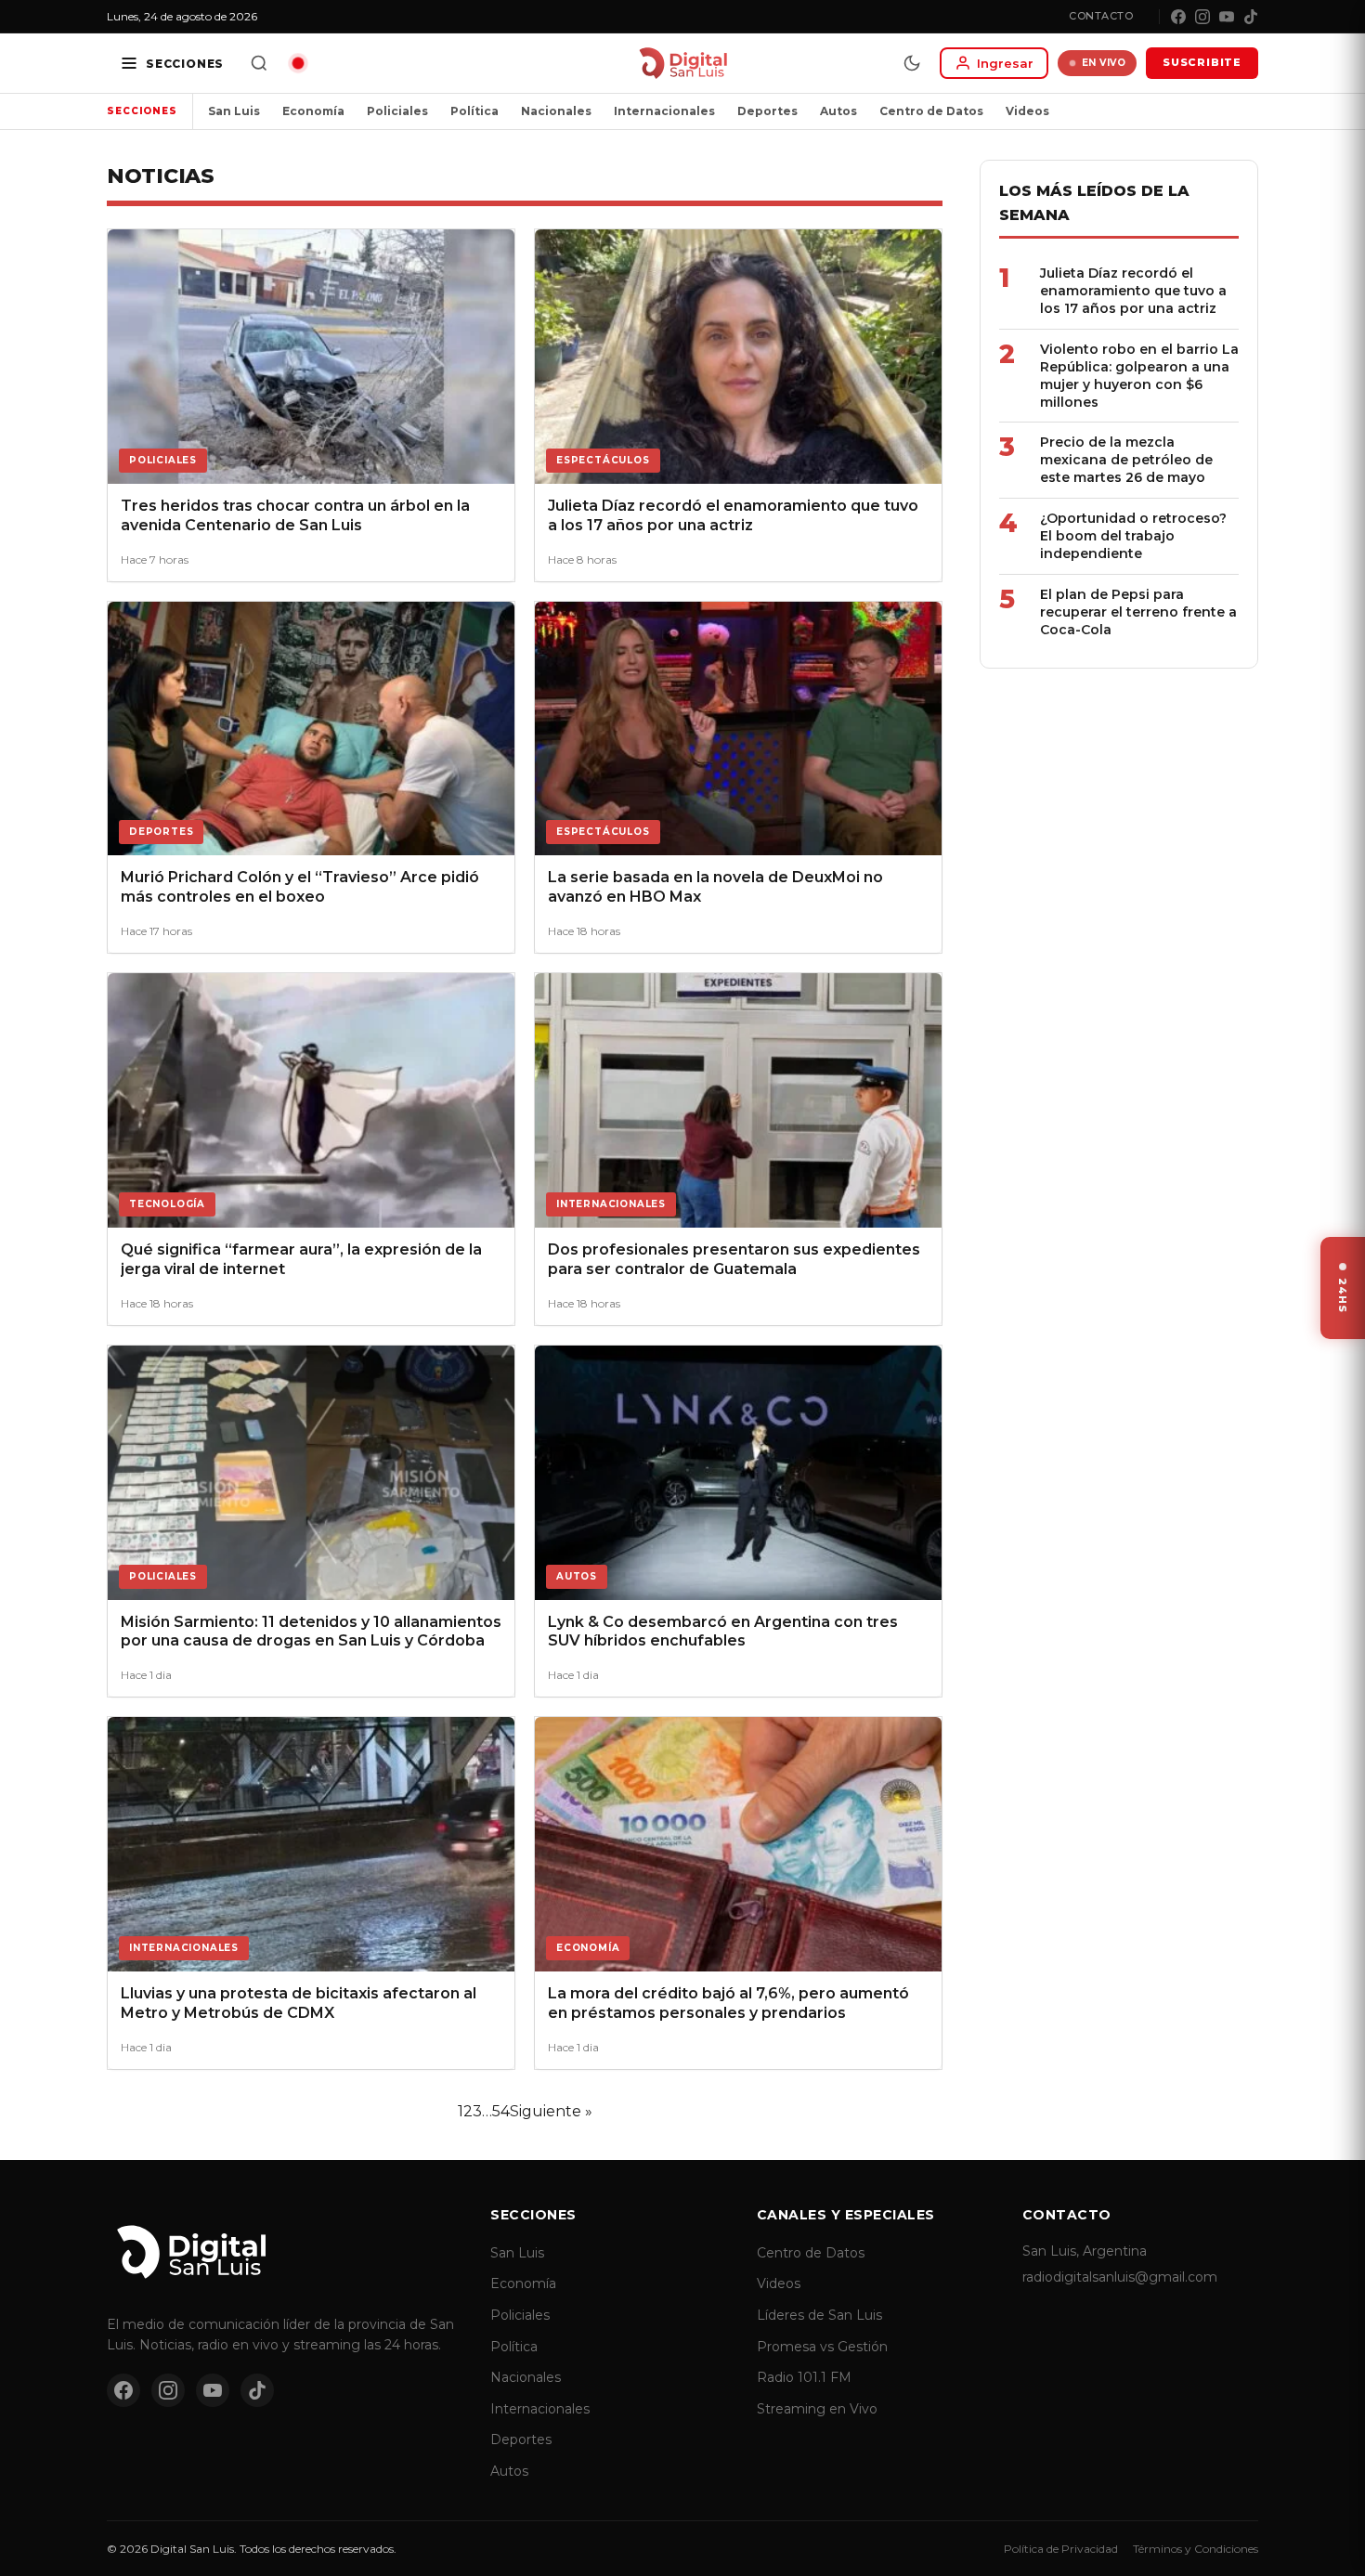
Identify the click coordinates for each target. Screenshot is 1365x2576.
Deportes (767, 111)
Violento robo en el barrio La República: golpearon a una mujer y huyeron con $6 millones (1139, 376)
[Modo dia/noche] (912, 63)
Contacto (1101, 16)
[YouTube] (1227, 17)
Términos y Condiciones (1196, 2549)
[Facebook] (1178, 17)
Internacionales (664, 111)
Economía (313, 111)
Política (474, 111)
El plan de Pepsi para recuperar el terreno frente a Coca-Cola (1138, 612)
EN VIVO (1104, 63)
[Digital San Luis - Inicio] (683, 63)
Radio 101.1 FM (804, 2377)
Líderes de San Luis (819, 2315)
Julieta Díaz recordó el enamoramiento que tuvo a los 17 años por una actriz (1133, 291)
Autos (838, 111)
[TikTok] (1251, 17)
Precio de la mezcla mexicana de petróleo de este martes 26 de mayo (1126, 460)
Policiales (397, 111)
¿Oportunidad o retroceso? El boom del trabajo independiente (1133, 536)
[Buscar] (259, 63)
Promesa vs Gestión (822, 2347)
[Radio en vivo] (298, 63)
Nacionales (556, 111)
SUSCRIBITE (1202, 62)
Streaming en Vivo (817, 2409)
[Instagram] (1202, 17)
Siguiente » (551, 2111)
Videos (1027, 111)
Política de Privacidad (1061, 2549)
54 (501, 2111)
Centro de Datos (931, 111)
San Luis (234, 111)
